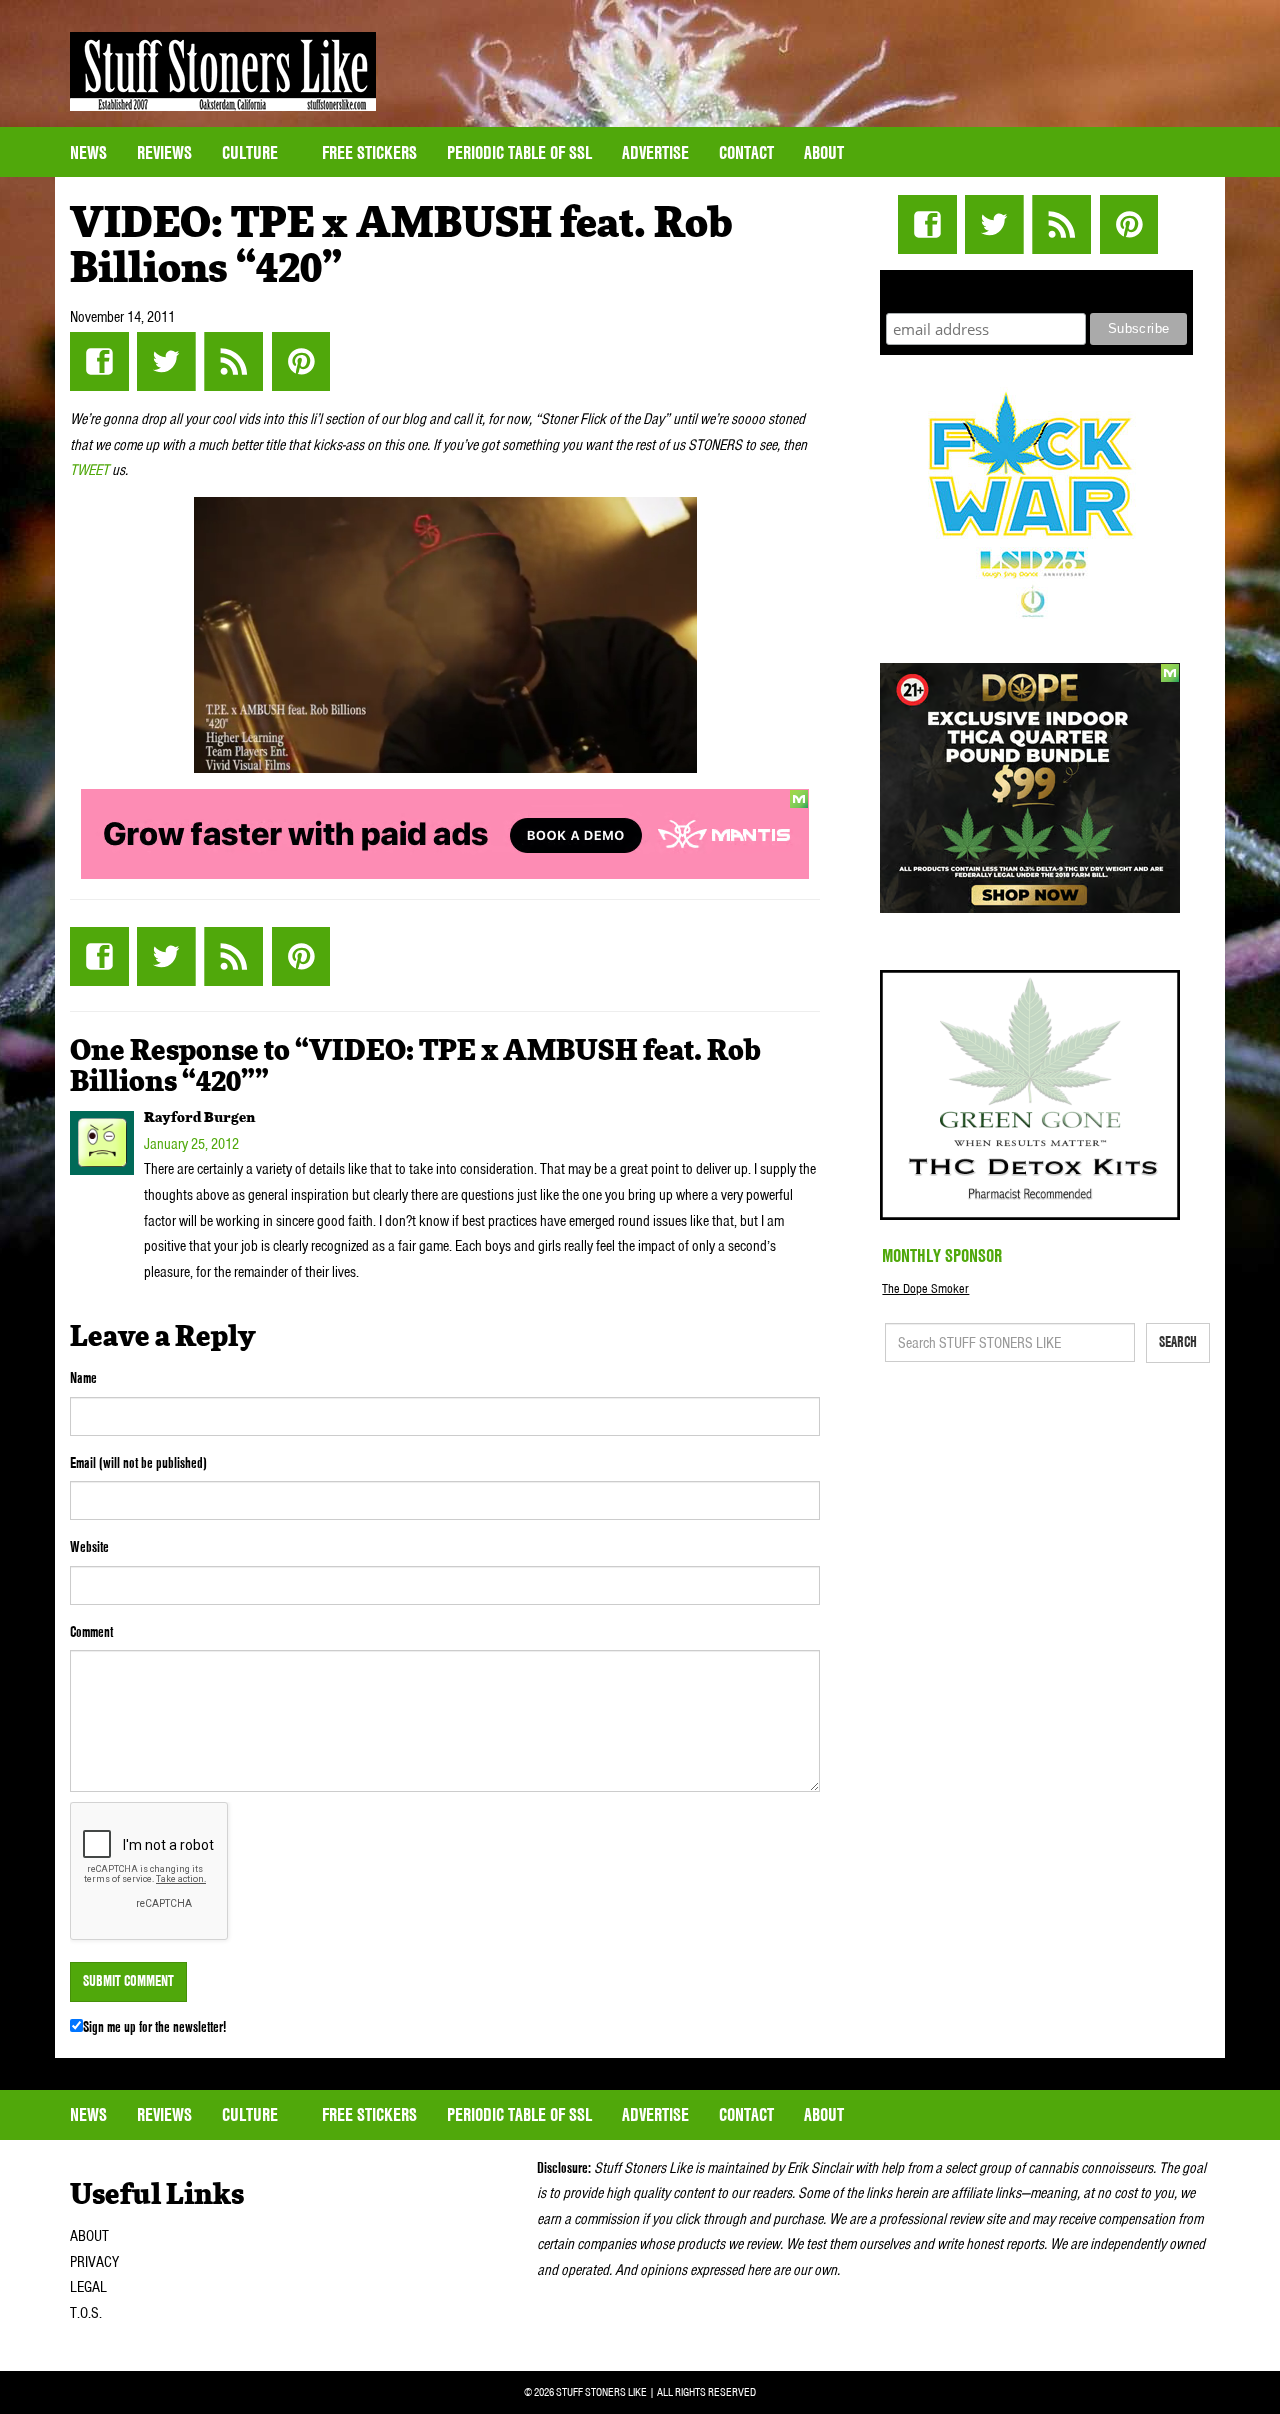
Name (83, 1378)
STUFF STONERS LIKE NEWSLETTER (1037, 288)
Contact (746, 152)
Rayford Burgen (199, 1118)
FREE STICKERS (369, 152)
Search (1178, 1342)
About (824, 152)
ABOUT (89, 2236)
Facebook (99, 361)
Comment (91, 1632)
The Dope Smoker (925, 1288)
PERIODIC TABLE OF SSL (519, 152)
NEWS (88, 152)
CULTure (252, 152)
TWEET (89, 470)
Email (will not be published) (138, 1463)
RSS (233, 361)
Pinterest (300, 361)
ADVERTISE (655, 152)
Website (89, 1547)
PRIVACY (94, 2262)
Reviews (164, 152)
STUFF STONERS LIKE (223, 71)
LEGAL (88, 2287)
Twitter (166, 361)
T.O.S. (86, 2313)
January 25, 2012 (191, 1144)
